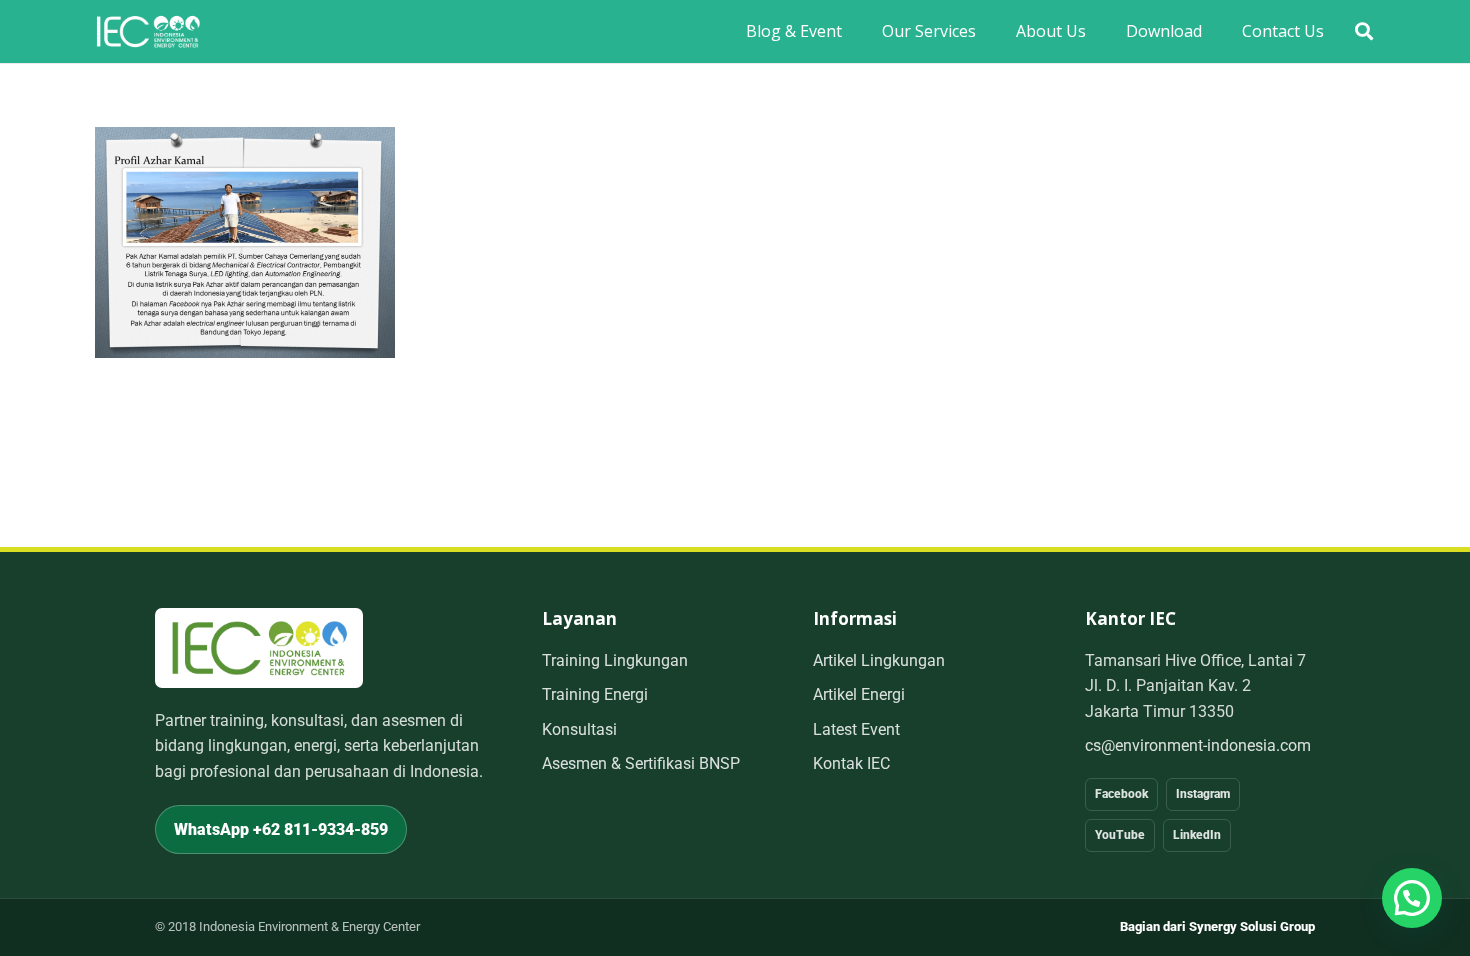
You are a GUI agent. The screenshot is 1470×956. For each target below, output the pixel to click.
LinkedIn (1197, 835)
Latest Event (856, 729)
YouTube (1120, 835)
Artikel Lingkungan (879, 660)
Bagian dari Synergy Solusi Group (1217, 926)
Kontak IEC (851, 763)
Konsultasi (579, 729)
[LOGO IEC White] (148, 31)
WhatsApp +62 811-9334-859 (281, 829)
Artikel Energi (859, 694)
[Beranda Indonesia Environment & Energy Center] (259, 647)
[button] (1364, 31)
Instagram (1203, 794)
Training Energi (595, 694)
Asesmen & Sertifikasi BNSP (641, 763)
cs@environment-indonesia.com (1198, 745)
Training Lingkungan (615, 660)
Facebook (1121, 794)
